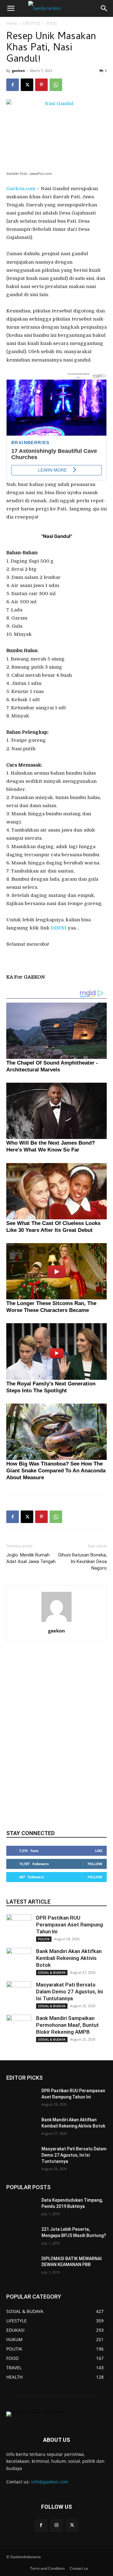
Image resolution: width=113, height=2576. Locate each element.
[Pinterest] (41, 85)
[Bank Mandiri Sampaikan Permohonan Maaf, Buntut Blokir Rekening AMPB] (19, 2027)
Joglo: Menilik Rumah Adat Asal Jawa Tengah (31, 1558)
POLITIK (44, 1939)
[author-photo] (56, 1622)
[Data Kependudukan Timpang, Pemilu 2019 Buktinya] (21, 2208)
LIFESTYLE (32, 23)
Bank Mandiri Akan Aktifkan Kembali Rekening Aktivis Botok (69, 1958)
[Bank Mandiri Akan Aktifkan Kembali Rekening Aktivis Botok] (19, 1960)
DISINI (59, 928)
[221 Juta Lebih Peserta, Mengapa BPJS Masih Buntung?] (21, 2237)
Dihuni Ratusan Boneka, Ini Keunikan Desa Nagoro (83, 1561)
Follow (95, 1864)
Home (12, 23)
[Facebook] (13, 85)
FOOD (52, 23)
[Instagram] (56, 2525)
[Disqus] (56, 1742)
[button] (11, 8)
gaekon (18, 71)
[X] (27, 85)
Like (99, 1851)
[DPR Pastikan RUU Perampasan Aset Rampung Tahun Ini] (19, 1927)
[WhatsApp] (56, 85)
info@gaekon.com (50, 2482)
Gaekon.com (21, 189)
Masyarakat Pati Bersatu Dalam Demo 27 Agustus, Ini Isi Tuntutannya (70, 1991)
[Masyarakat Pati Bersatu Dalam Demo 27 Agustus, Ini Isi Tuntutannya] (19, 1994)
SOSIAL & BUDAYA (52, 1972)
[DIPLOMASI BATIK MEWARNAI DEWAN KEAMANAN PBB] (21, 2266)
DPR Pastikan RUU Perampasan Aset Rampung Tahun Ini (70, 1925)
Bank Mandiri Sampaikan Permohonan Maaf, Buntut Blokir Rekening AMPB (67, 2025)
